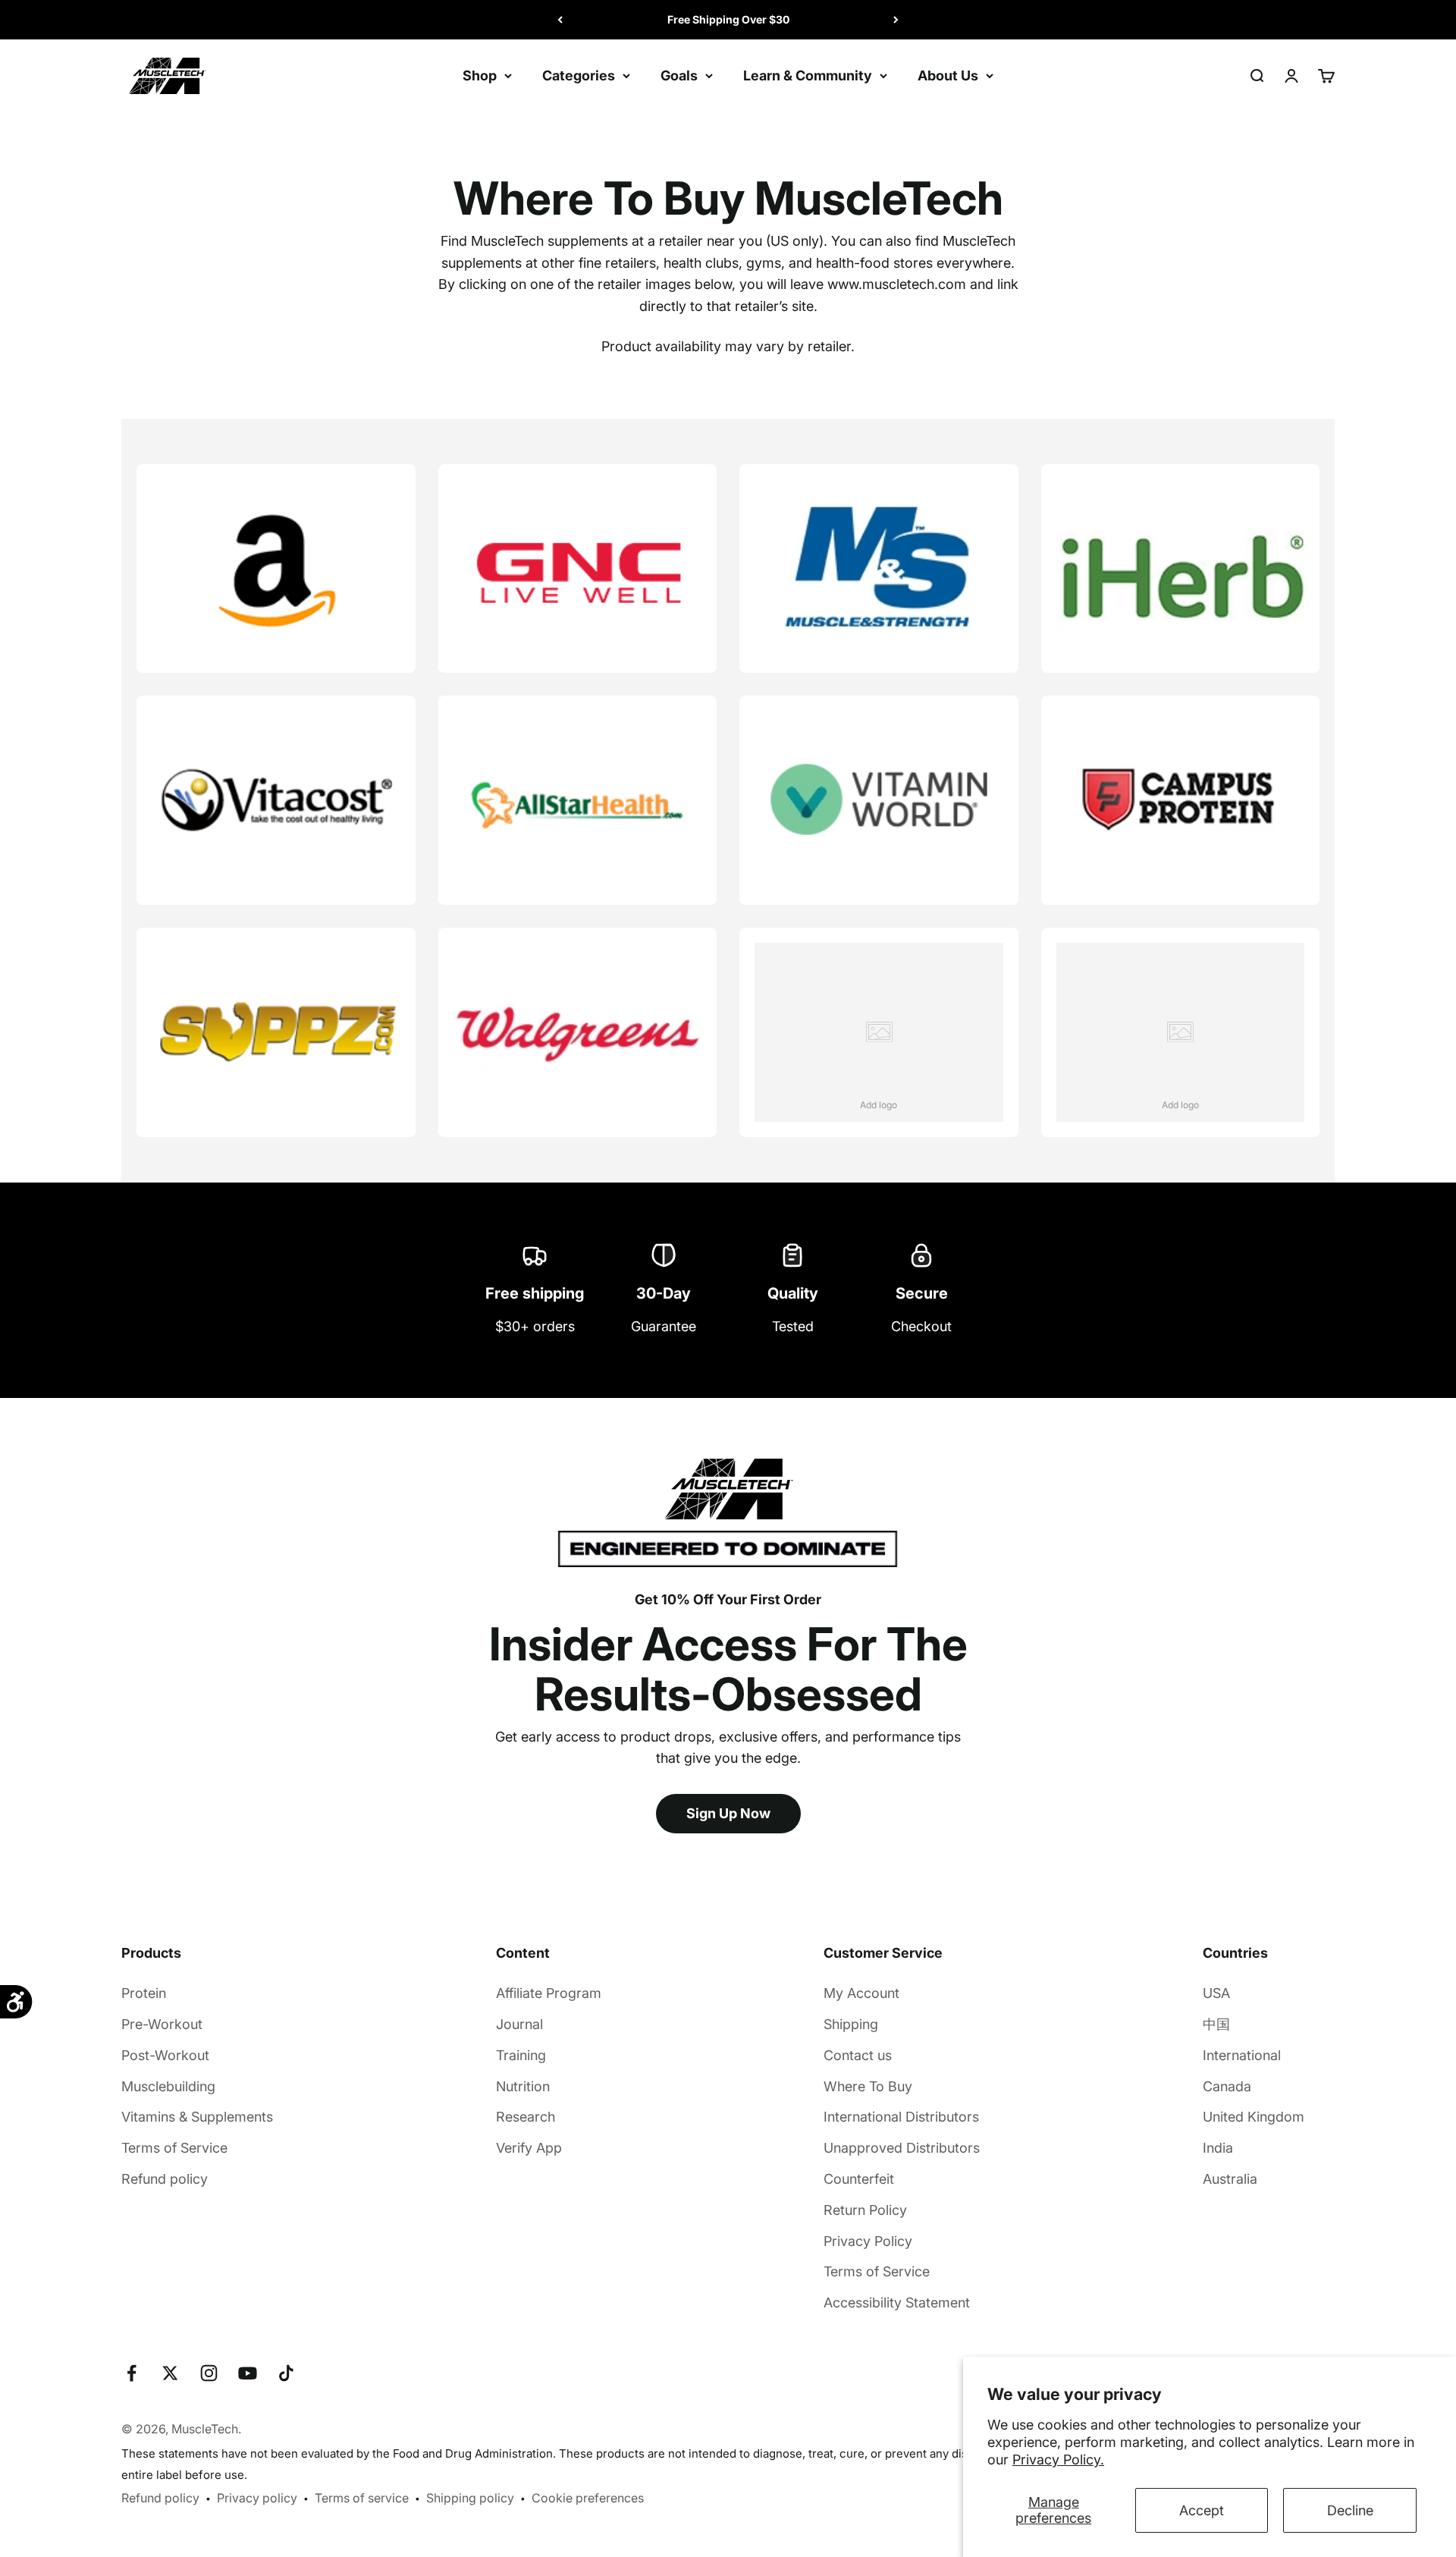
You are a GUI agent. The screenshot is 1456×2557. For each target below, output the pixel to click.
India (1218, 2148)
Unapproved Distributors (902, 2148)
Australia (1230, 2179)
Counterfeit (859, 2179)
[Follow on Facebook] (132, 2373)
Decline (1350, 2510)
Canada (1227, 2086)
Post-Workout (165, 2055)
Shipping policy (470, 2498)
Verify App (529, 2148)
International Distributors (901, 2117)
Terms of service (362, 2498)
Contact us (858, 2055)
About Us (948, 75)
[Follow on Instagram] (209, 2373)
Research (526, 2117)
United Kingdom (1254, 2117)
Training (521, 2055)
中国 (1216, 2024)
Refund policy (165, 2179)
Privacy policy (257, 2498)
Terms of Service (174, 2148)
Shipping (851, 2024)
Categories (579, 75)
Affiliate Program (549, 1993)
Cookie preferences (588, 2498)
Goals (679, 75)
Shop (480, 75)
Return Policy (865, 2210)
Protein (144, 1993)
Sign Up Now (728, 1813)
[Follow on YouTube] (248, 2373)
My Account (861, 1993)
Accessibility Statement (897, 2303)
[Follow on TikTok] (286, 2373)
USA (1216, 1993)
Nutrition (523, 2086)
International (1242, 2055)
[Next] (896, 20)
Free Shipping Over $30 (728, 19)
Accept (1202, 2510)
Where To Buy (868, 2086)
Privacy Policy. (1058, 2460)
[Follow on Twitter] (170, 2373)
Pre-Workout (162, 2024)
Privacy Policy (868, 2241)
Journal (519, 2024)
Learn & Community (808, 75)
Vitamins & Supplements (197, 2117)
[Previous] (560, 20)
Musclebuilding (168, 2086)
